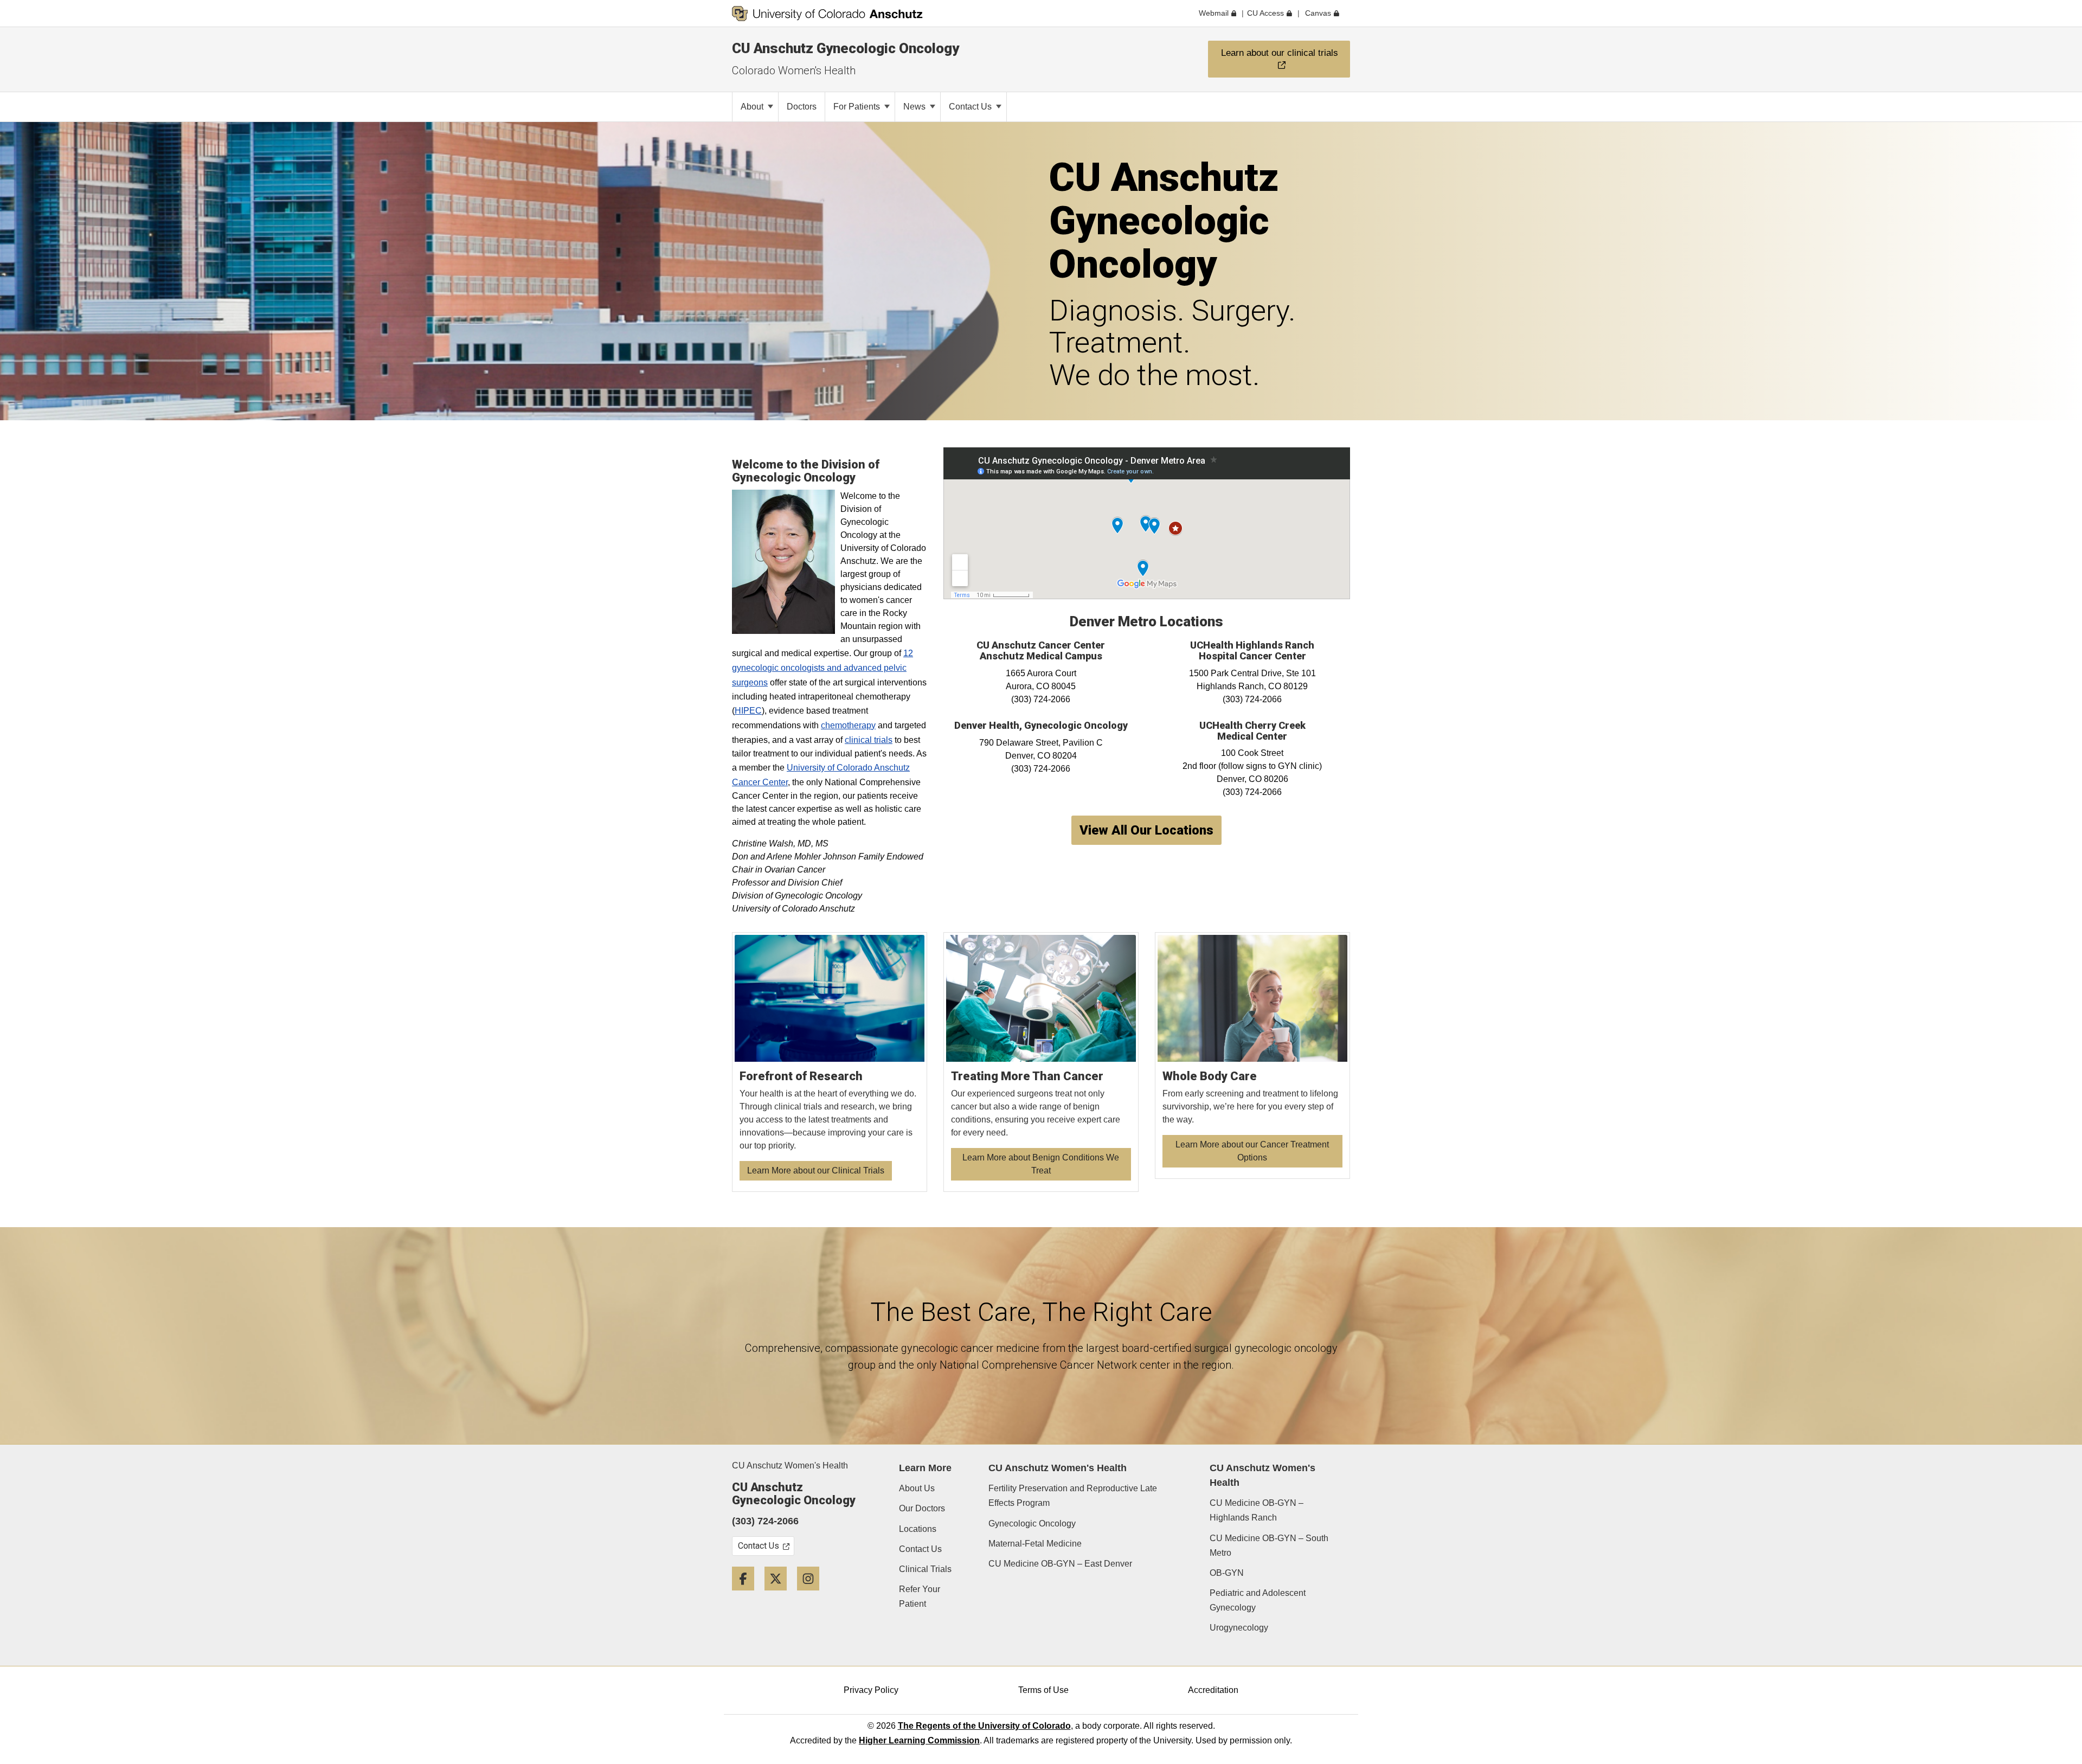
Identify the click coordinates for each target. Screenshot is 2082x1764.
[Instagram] (812, 1595)
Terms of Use (1043, 1690)
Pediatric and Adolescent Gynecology (1258, 1600)
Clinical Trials (925, 1569)
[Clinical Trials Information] (830, 1062)
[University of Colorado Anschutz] (827, 14)
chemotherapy (848, 725)
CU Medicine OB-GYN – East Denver (1060, 1564)
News (915, 107)
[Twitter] (780, 1595)
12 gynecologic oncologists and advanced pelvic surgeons (822, 668)
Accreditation (1213, 1690)
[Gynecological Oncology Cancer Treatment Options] (1253, 1056)
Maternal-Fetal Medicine (1035, 1544)
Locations (918, 1529)
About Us (917, 1488)
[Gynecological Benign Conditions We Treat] (1041, 1062)
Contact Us (971, 107)
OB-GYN (1227, 1573)
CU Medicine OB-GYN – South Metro (1269, 1545)
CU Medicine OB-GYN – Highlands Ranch (1257, 1510)
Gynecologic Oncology (1032, 1524)
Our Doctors (922, 1508)
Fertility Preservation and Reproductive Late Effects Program (1073, 1496)
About (753, 107)
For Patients (858, 107)
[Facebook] (747, 1595)
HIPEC (748, 711)
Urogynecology (1239, 1628)
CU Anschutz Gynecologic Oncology (846, 48)
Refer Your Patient (920, 1596)
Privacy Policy (871, 1690)
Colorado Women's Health (794, 70)
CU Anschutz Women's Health (790, 1465)
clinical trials (869, 740)
